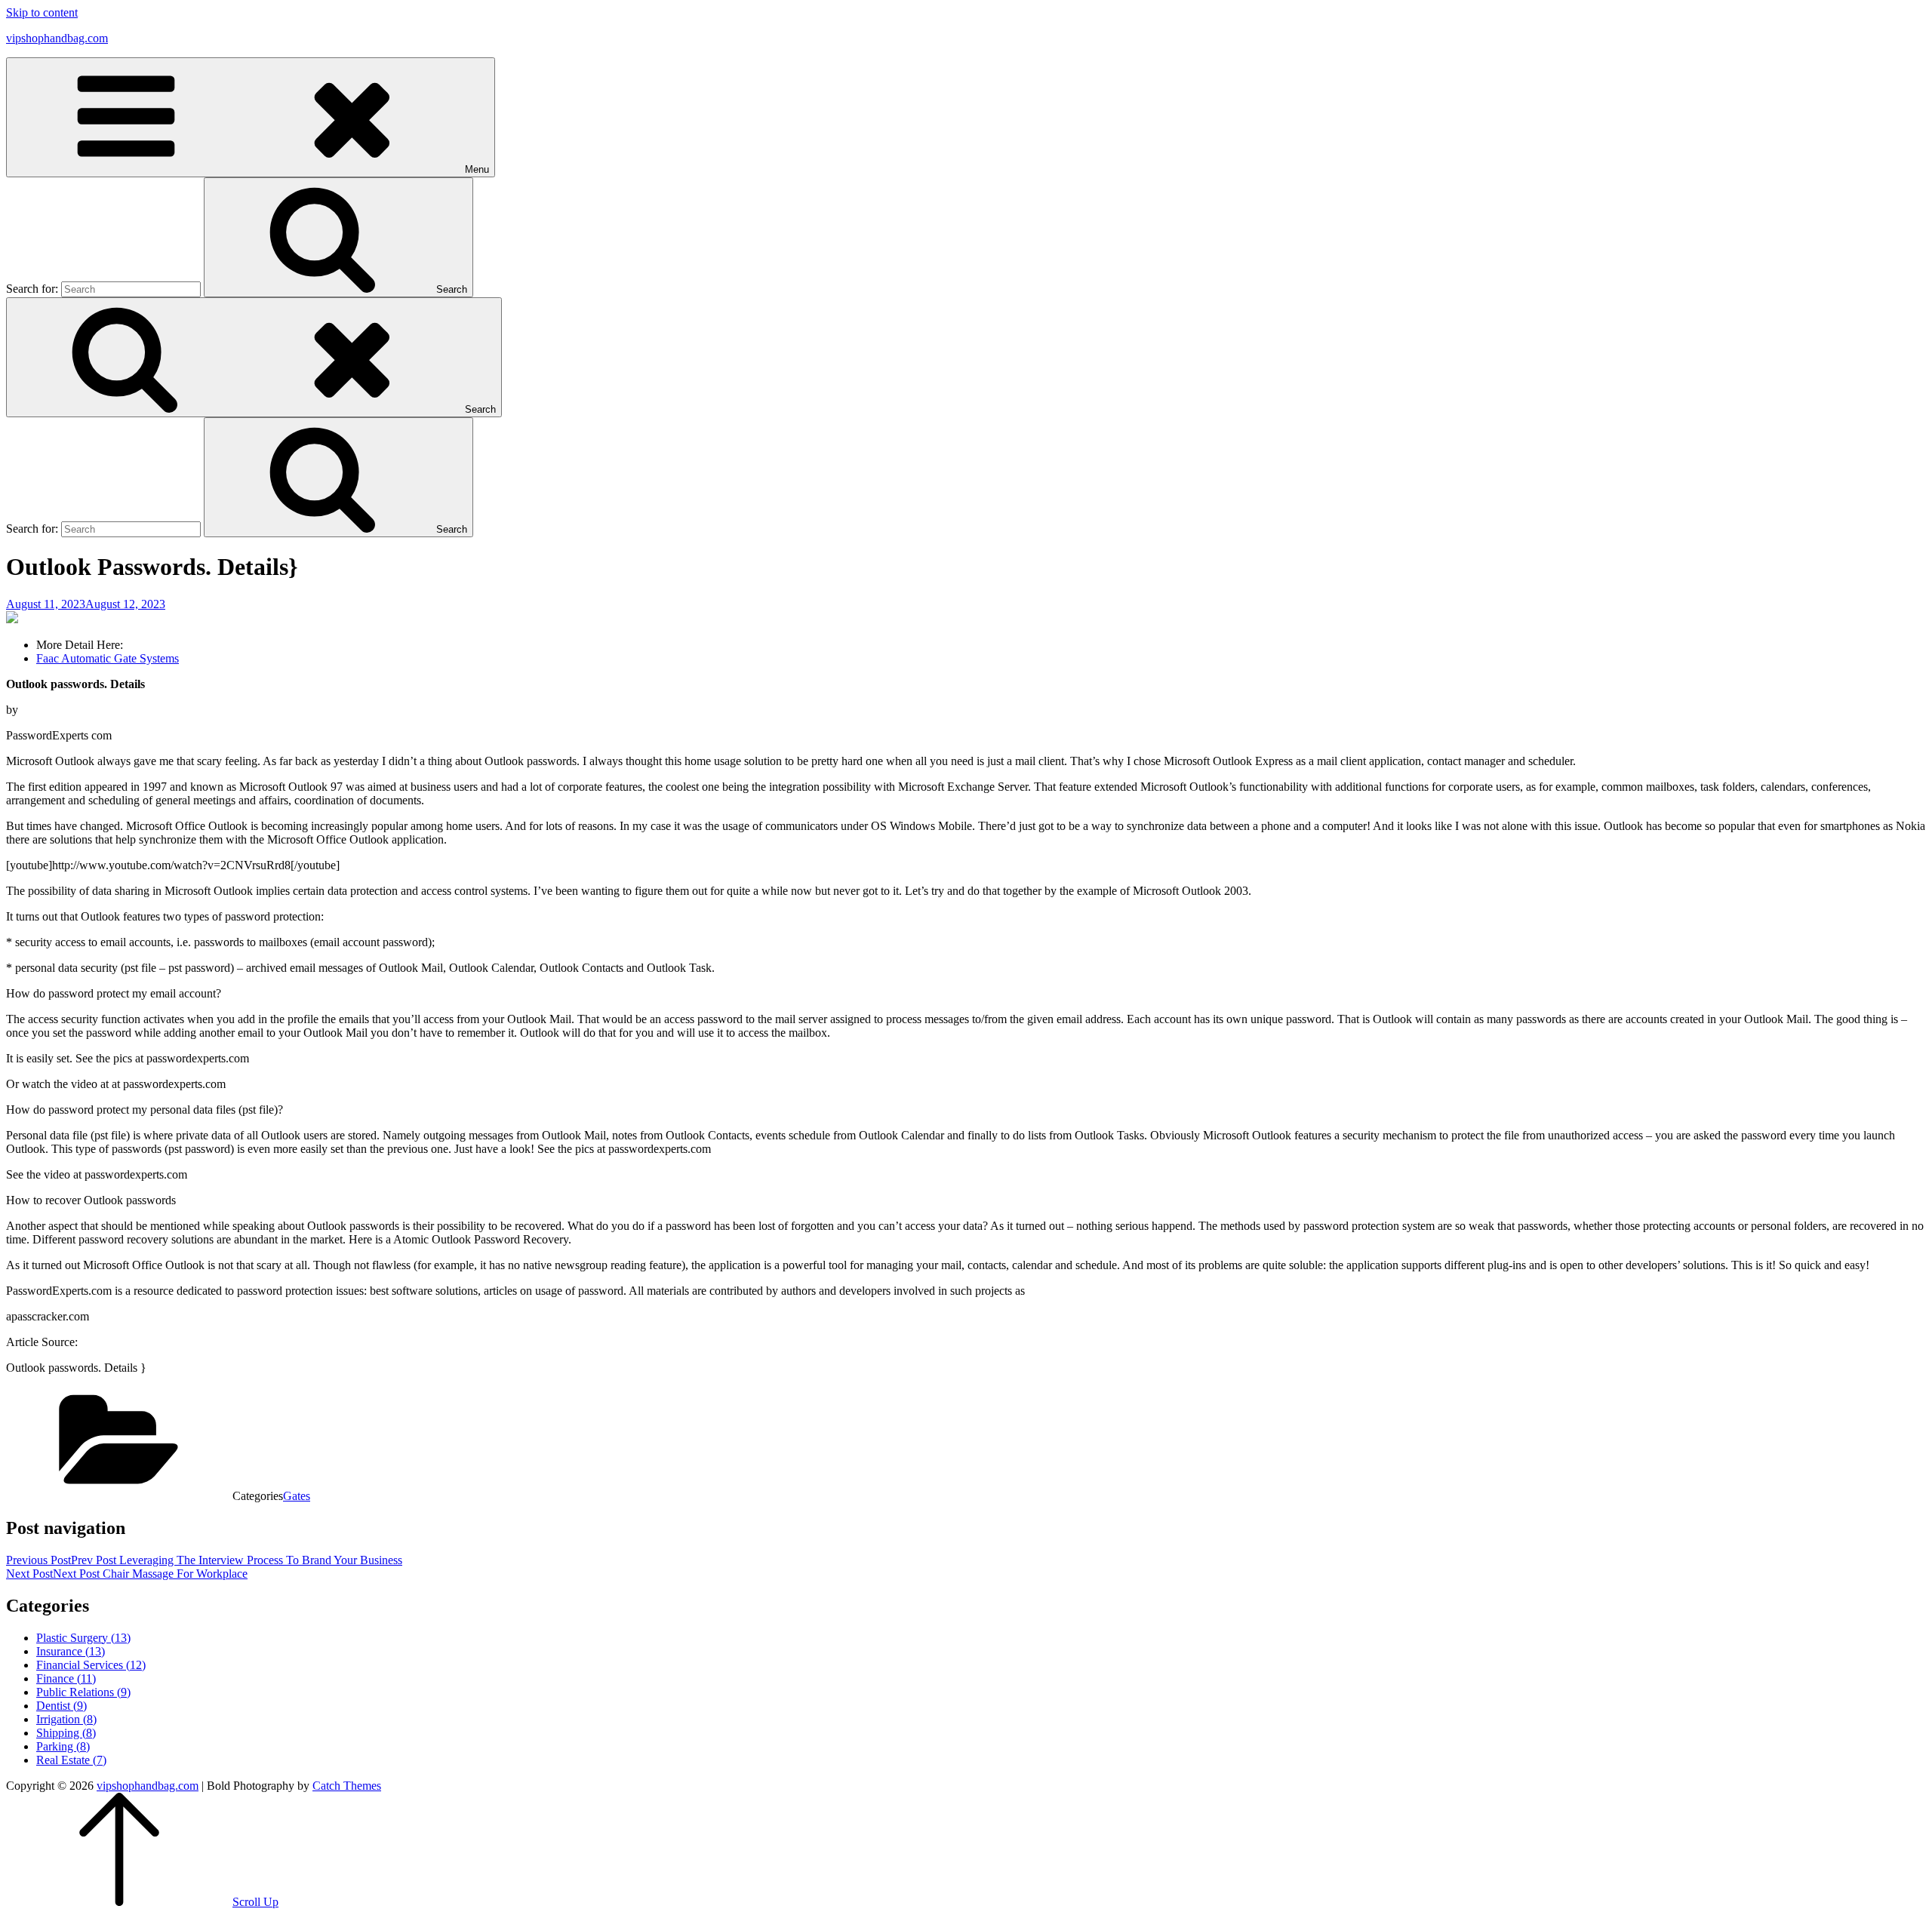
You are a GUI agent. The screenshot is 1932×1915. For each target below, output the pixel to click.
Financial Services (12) (91, 1665)
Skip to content (42, 12)
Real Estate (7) (71, 1760)
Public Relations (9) (83, 1692)
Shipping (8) (66, 1733)
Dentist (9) (62, 1706)
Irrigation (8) (66, 1719)
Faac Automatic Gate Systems (108, 658)
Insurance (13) (71, 1651)
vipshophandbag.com (57, 38)
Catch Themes (347, 1786)
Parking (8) (63, 1746)
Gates (297, 1496)
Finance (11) (66, 1678)
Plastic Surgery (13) (83, 1638)
